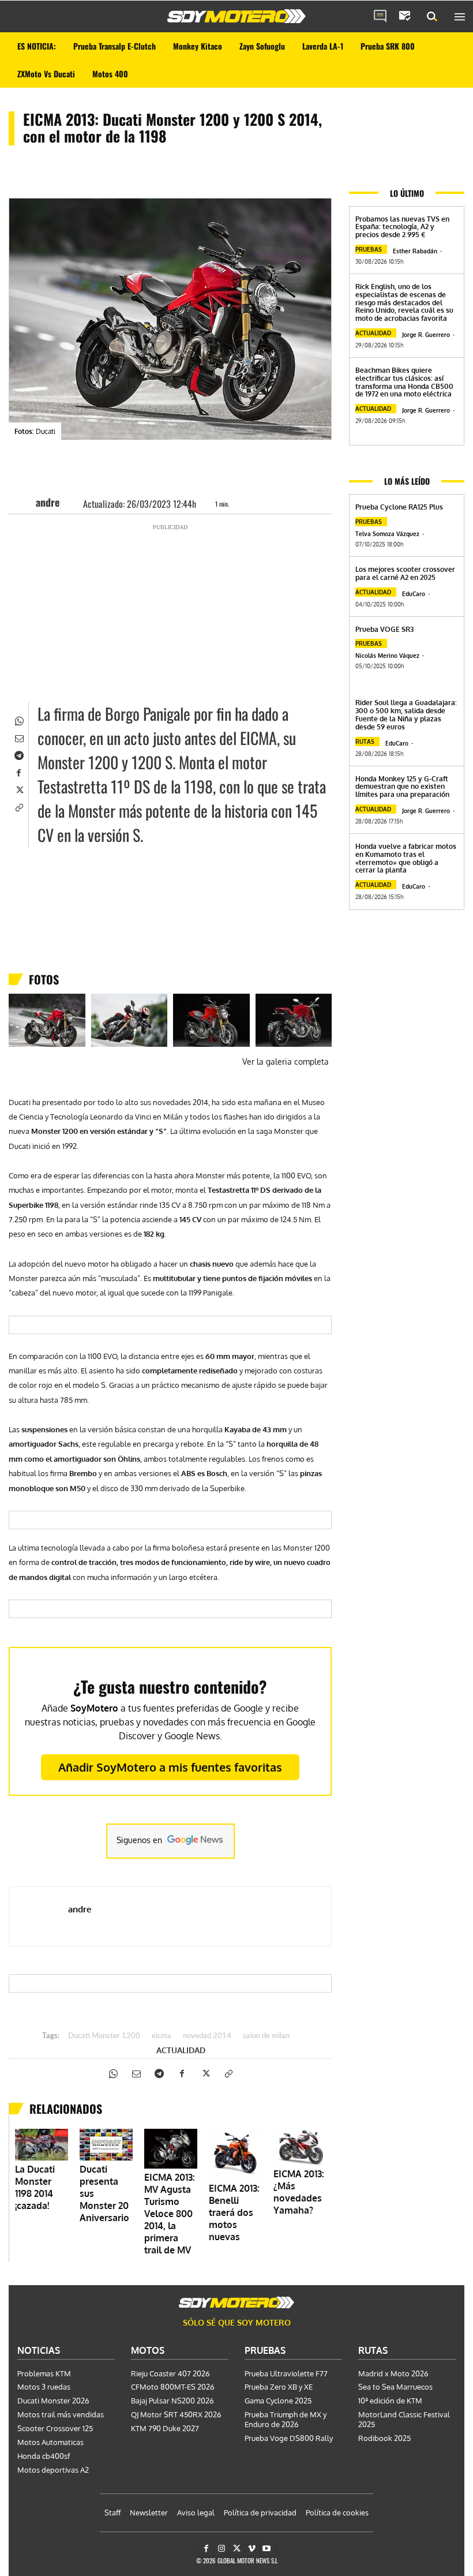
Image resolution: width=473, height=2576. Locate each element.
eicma (162, 2036)
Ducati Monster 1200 (104, 2036)
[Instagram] (221, 2549)
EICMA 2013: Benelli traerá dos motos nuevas (234, 2212)
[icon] (380, 17)
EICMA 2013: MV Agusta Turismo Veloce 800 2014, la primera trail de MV (170, 2214)
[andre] (25, 502)
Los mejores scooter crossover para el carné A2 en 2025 (405, 573)
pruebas (369, 249)
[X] (18, 789)
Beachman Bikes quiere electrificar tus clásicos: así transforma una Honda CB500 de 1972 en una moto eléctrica (404, 382)
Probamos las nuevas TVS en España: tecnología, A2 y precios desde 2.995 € (402, 227)
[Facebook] (18, 772)
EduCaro (414, 594)
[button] (432, 17)
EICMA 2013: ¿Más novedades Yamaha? (299, 2192)
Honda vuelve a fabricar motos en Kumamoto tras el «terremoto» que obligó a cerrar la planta (406, 858)
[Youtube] (267, 2549)
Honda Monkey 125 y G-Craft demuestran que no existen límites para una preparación (402, 787)
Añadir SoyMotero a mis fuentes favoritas (170, 1767)
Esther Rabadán (415, 251)
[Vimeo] (252, 2549)
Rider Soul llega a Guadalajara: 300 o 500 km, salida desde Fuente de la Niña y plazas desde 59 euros (406, 714)
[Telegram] (18, 754)
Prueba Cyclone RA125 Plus (399, 507)
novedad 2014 (207, 2036)
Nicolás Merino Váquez (387, 656)
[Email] (18, 737)
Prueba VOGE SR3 (384, 629)
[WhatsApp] (18, 720)
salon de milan (266, 2036)
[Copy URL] (18, 806)
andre (48, 502)
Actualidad (181, 2050)
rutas (365, 742)
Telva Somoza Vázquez (387, 534)
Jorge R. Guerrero (426, 335)
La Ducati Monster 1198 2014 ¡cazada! (35, 2187)
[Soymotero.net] (236, 16)
